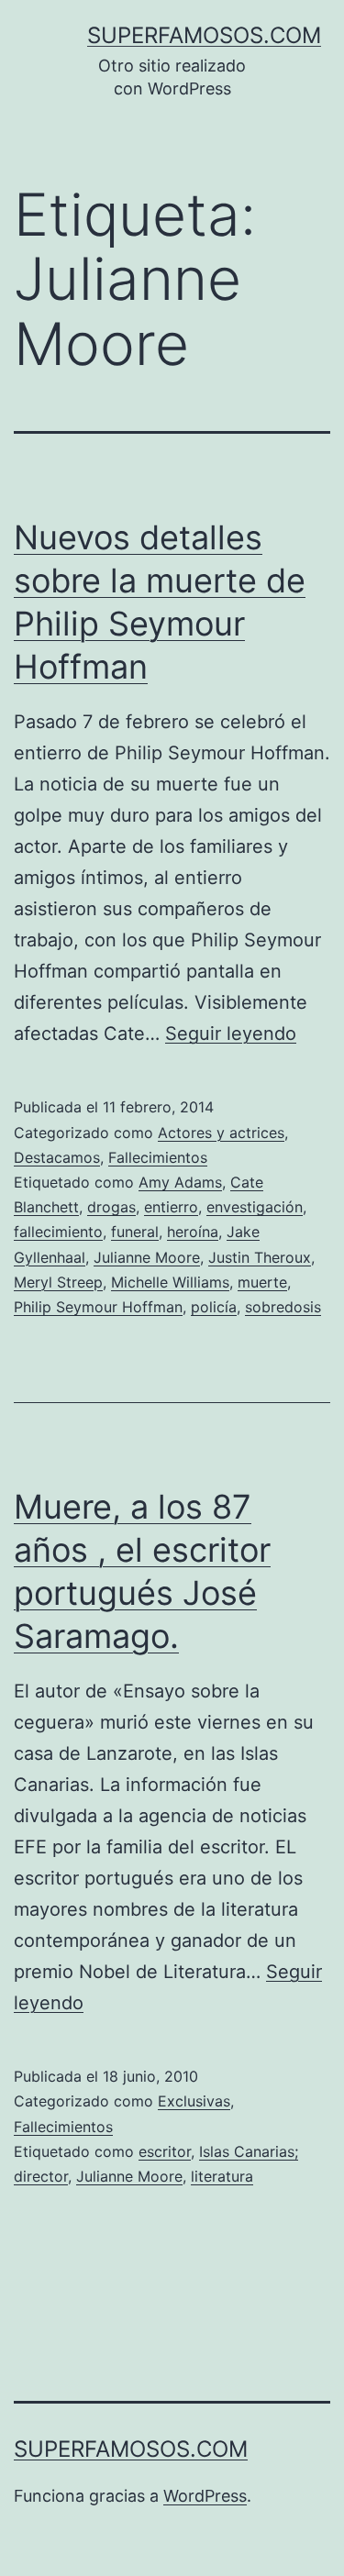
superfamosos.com (204, 35)
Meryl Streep (58, 1282)
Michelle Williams (170, 1282)
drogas (111, 1207)
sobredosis (283, 1307)
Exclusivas (194, 2101)
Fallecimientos (158, 1157)
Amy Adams (180, 1182)
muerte (262, 1282)
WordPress (205, 2496)
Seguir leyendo (231, 1034)
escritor (165, 2151)
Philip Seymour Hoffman (98, 1307)
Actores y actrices (221, 1133)
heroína (193, 1232)
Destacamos (57, 1157)
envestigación (255, 1207)
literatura (222, 2176)
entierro (171, 1207)
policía (214, 1307)
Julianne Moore (147, 1257)
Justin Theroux (260, 1257)
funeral (135, 1232)
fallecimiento (58, 1232)
